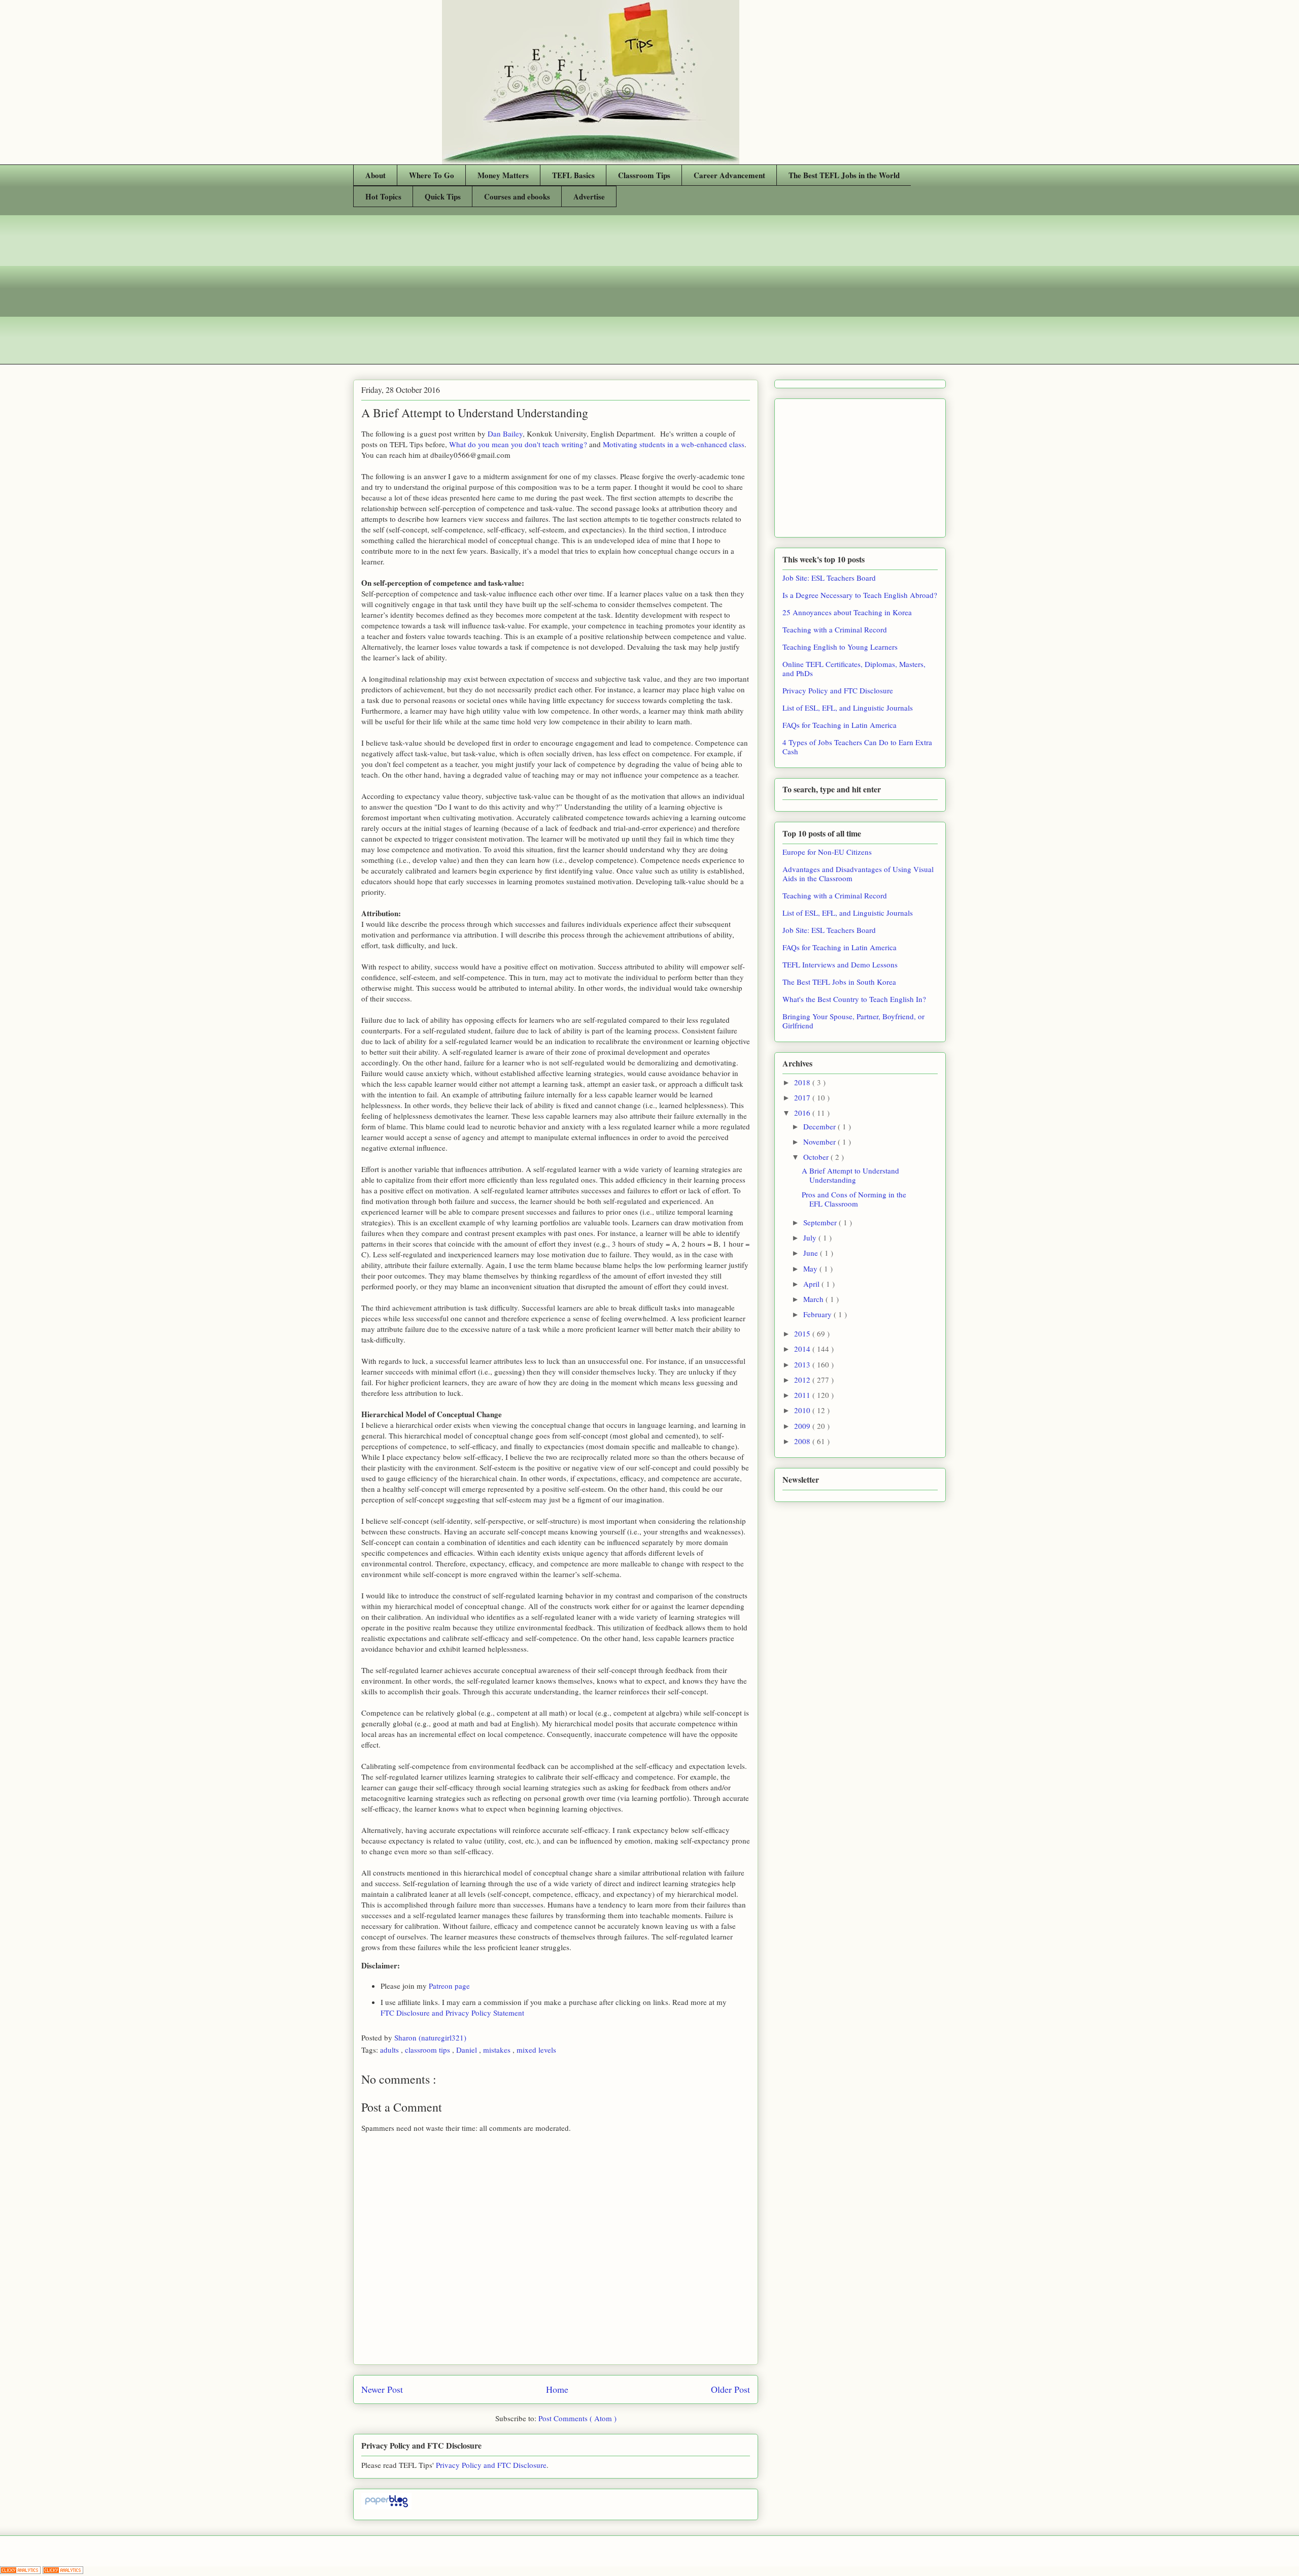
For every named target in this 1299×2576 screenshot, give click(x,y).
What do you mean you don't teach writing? (518, 444)
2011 (803, 1395)
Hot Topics (383, 196)
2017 (803, 1097)
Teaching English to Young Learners (840, 647)
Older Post (730, 2389)
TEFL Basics (573, 175)
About (375, 175)
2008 (803, 1441)
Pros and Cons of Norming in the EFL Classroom (854, 1199)
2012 (803, 1380)
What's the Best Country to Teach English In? (854, 999)
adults (390, 2050)
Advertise (589, 196)
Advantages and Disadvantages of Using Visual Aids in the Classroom (858, 874)
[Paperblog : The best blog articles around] (386, 2506)
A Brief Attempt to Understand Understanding (850, 1175)
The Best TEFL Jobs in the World (844, 175)
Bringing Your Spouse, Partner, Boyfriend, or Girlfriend (853, 1021)
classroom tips (429, 2050)
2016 (803, 1113)
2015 (803, 1333)
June (812, 1253)
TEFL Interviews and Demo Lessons (840, 964)
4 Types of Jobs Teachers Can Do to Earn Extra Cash (857, 747)
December (821, 1126)
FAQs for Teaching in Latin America (840, 725)
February (818, 1314)
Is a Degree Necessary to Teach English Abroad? (860, 595)
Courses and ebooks (517, 196)
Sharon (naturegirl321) (431, 2037)
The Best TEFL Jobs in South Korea (839, 982)
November (821, 1142)
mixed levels (536, 2050)
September (821, 1222)
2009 (803, 1426)
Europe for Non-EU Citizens (827, 852)
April (812, 1284)
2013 (803, 1364)
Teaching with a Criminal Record (835, 629)
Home (557, 2389)
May (811, 1268)
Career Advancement (729, 175)
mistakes (498, 2050)
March (814, 1299)
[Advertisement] (649, 293)
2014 (803, 1349)
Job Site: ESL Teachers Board (829, 578)
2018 (803, 1082)
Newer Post (382, 2389)
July (811, 1237)
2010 (803, 1410)
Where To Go (432, 175)
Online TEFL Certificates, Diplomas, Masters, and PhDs (854, 668)
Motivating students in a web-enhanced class (674, 444)
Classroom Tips (644, 175)
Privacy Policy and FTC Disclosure (491, 2465)
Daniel (468, 2050)
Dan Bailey (505, 433)
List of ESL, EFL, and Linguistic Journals (848, 708)
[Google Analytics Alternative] (21, 2571)
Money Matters (503, 175)
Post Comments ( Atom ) (577, 2418)
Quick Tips (443, 196)
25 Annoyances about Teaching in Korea (847, 612)
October (817, 1157)
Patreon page (449, 1986)
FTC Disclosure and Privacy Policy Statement (452, 2013)
